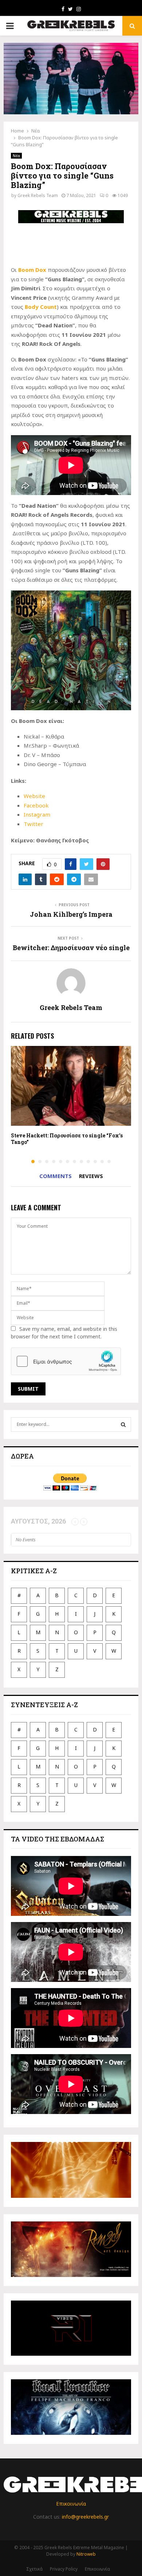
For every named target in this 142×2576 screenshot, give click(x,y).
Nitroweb (86, 2554)
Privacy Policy (64, 2569)
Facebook (36, 805)
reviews (91, 1176)
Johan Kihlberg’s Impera (71, 914)
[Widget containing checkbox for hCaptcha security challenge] (66, 1361)
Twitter (33, 824)
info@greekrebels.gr (85, 2517)
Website (34, 796)
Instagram (37, 814)
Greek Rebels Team (38, 195)
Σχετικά (34, 2569)
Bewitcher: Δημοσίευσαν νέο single (71, 948)
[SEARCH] (123, 1424)
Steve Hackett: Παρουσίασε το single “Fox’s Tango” (67, 1139)
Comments (56, 1176)
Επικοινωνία (71, 2504)
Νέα (16, 156)
